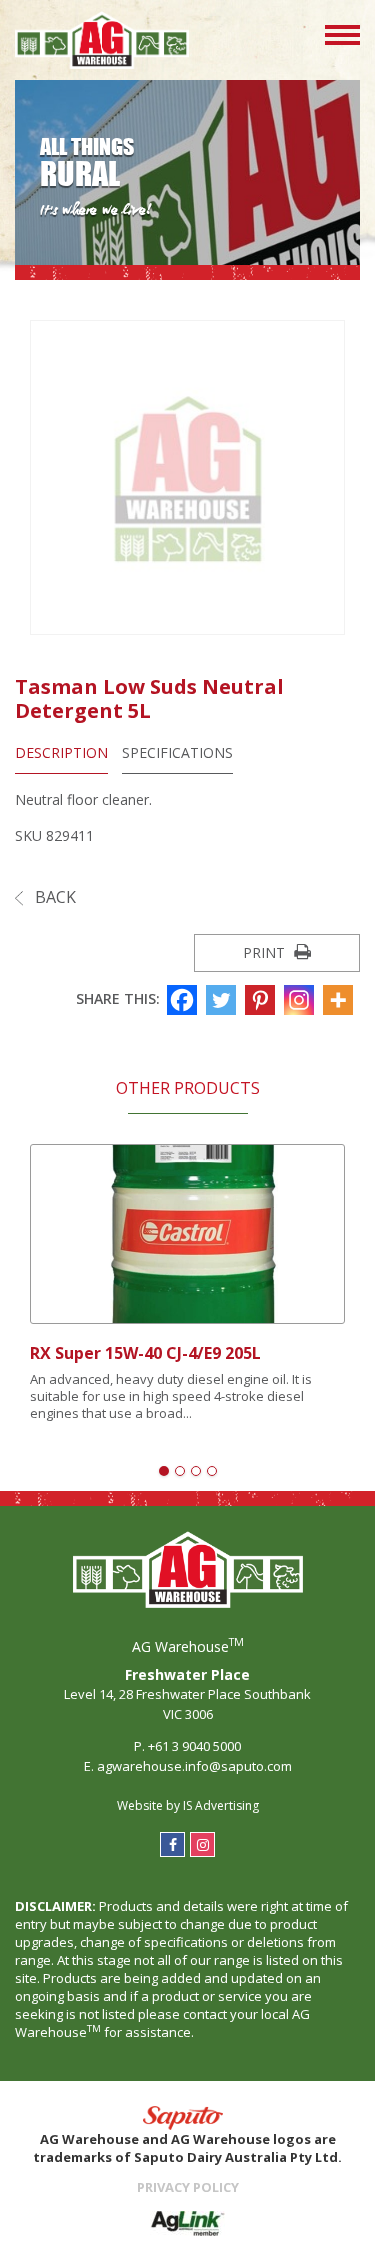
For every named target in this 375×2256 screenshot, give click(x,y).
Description (61, 752)
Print (266, 952)
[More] (340, 1000)
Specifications (177, 752)
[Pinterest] (262, 1000)
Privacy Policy (188, 2187)
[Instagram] (301, 1000)
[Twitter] (223, 1000)
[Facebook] (184, 1000)
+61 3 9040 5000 (194, 1746)
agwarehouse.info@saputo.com (194, 1766)
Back (53, 897)
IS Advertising (221, 1805)
